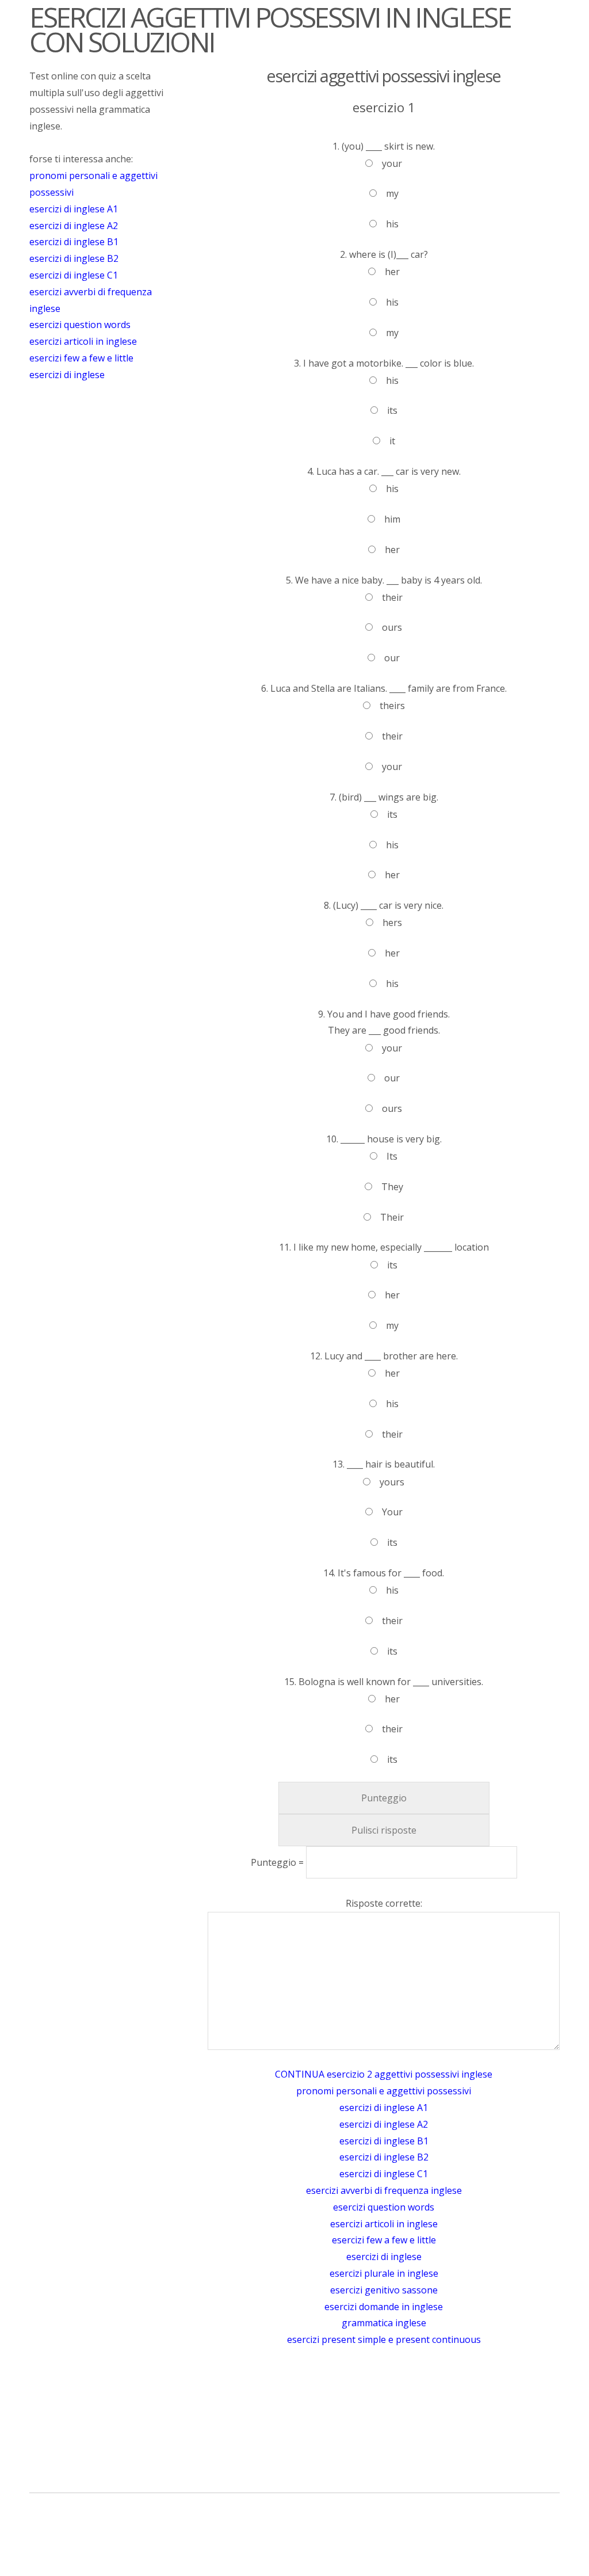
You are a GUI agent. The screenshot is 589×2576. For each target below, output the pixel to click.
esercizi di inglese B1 (74, 242)
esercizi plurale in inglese (384, 2273)
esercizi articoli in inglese (83, 341)
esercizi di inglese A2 (74, 226)
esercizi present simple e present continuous (384, 2339)
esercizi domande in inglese (384, 2307)
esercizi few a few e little (81, 358)
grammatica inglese (384, 2323)
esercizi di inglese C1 (74, 275)
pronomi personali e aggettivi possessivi (384, 2091)
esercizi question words (80, 325)
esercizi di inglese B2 (74, 258)
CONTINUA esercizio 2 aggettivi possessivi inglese (384, 2074)
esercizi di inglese (67, 375)
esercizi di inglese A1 (74, 209)
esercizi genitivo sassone (384, 2290)
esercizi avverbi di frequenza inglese (384, 2190)
